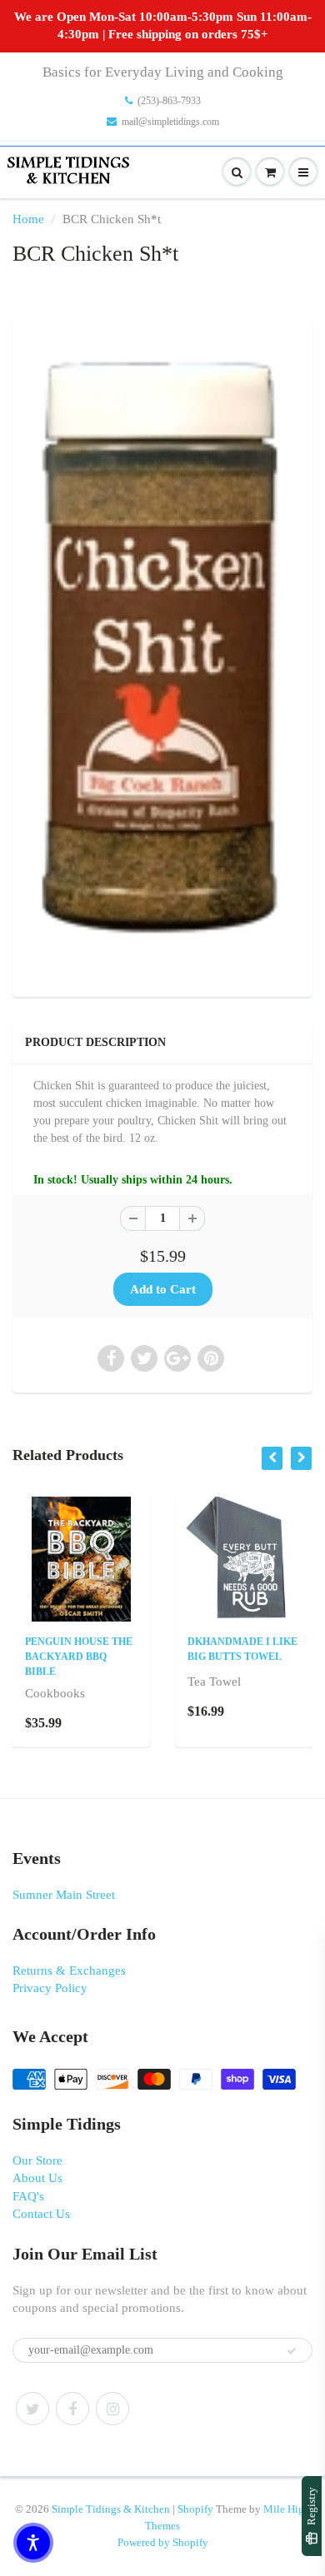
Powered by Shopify (163, 2542)
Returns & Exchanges (69, 1971)
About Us (37, 2178)
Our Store (37, 2160)
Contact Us (41, 2214)
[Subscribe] (292, 2351)
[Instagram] (112, 2409)
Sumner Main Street (64, 1895)
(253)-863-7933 (169, 101)
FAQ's (28, 2196)
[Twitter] (32, 2409)
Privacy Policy (50, 1988)
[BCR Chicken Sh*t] (162, 655)
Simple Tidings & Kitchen (111, 2509)
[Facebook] (72, 2409)
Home (28, 219)
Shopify (195, 2509)
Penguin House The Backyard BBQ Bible (79, 1657)
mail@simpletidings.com (170, 122)
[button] (33, 2543)
